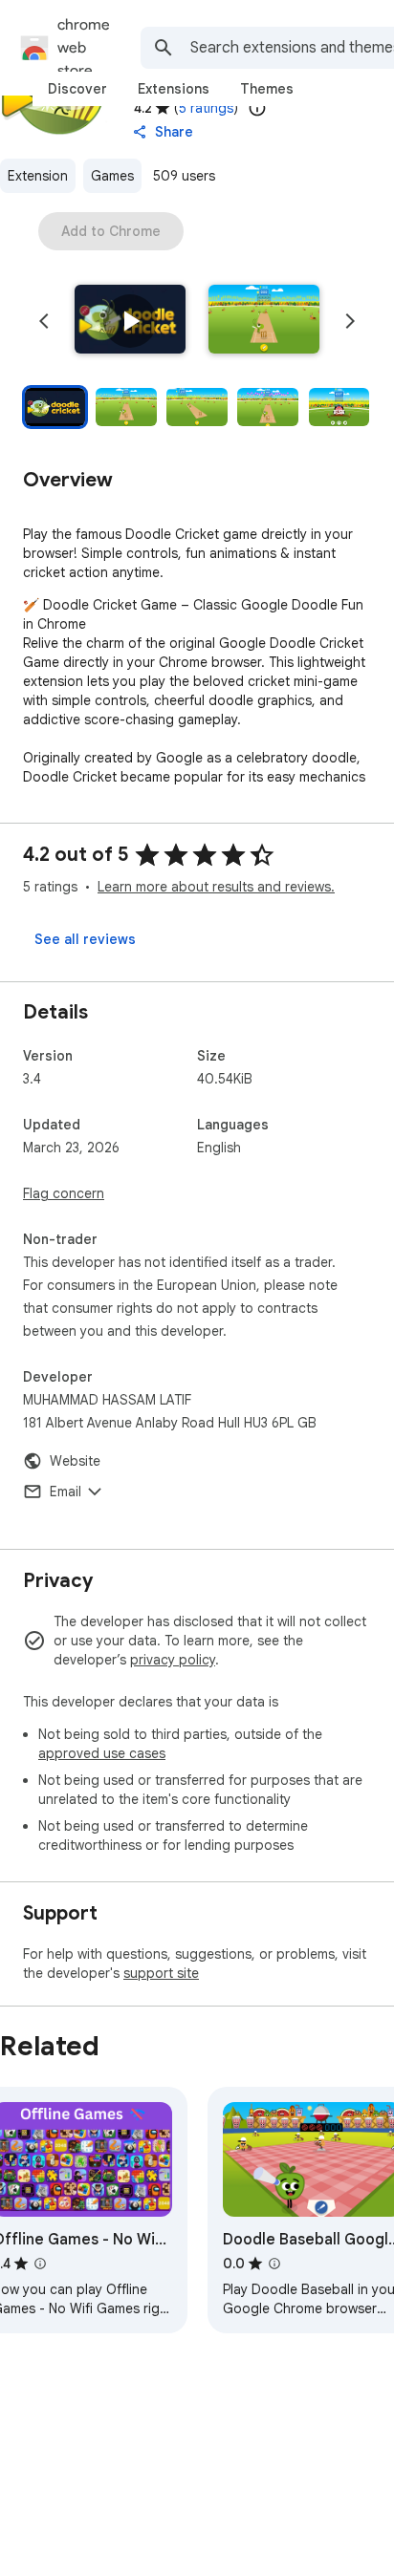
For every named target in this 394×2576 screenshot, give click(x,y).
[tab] (77, 89)
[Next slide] (350, 321)
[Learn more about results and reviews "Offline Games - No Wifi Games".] (40, 2264)
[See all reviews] (85, 939)
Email (66, 1492)
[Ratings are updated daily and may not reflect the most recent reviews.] (257, 108)
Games (112, 176)
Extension (38, 176)
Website (75, 1461)
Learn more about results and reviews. (216, 887)
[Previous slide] (44, 321)
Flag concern (64, 1193)
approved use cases (102, 1753)
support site (161, 1973)
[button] (130, 321)
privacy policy (173, 1660)
